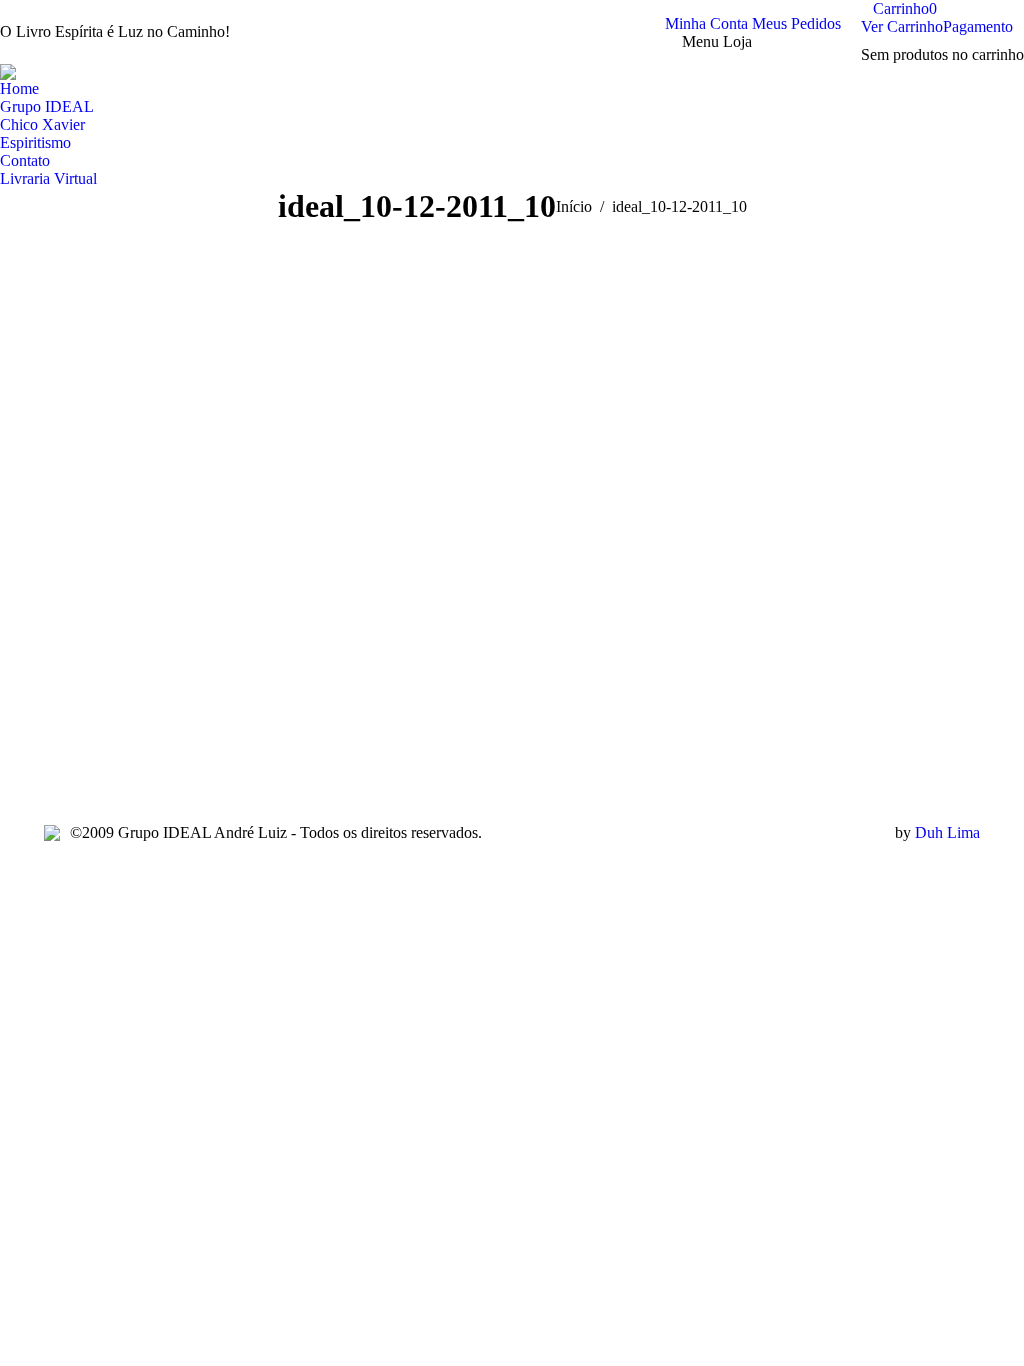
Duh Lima (947, 832)
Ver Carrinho (902, 26)
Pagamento (978, 26)
